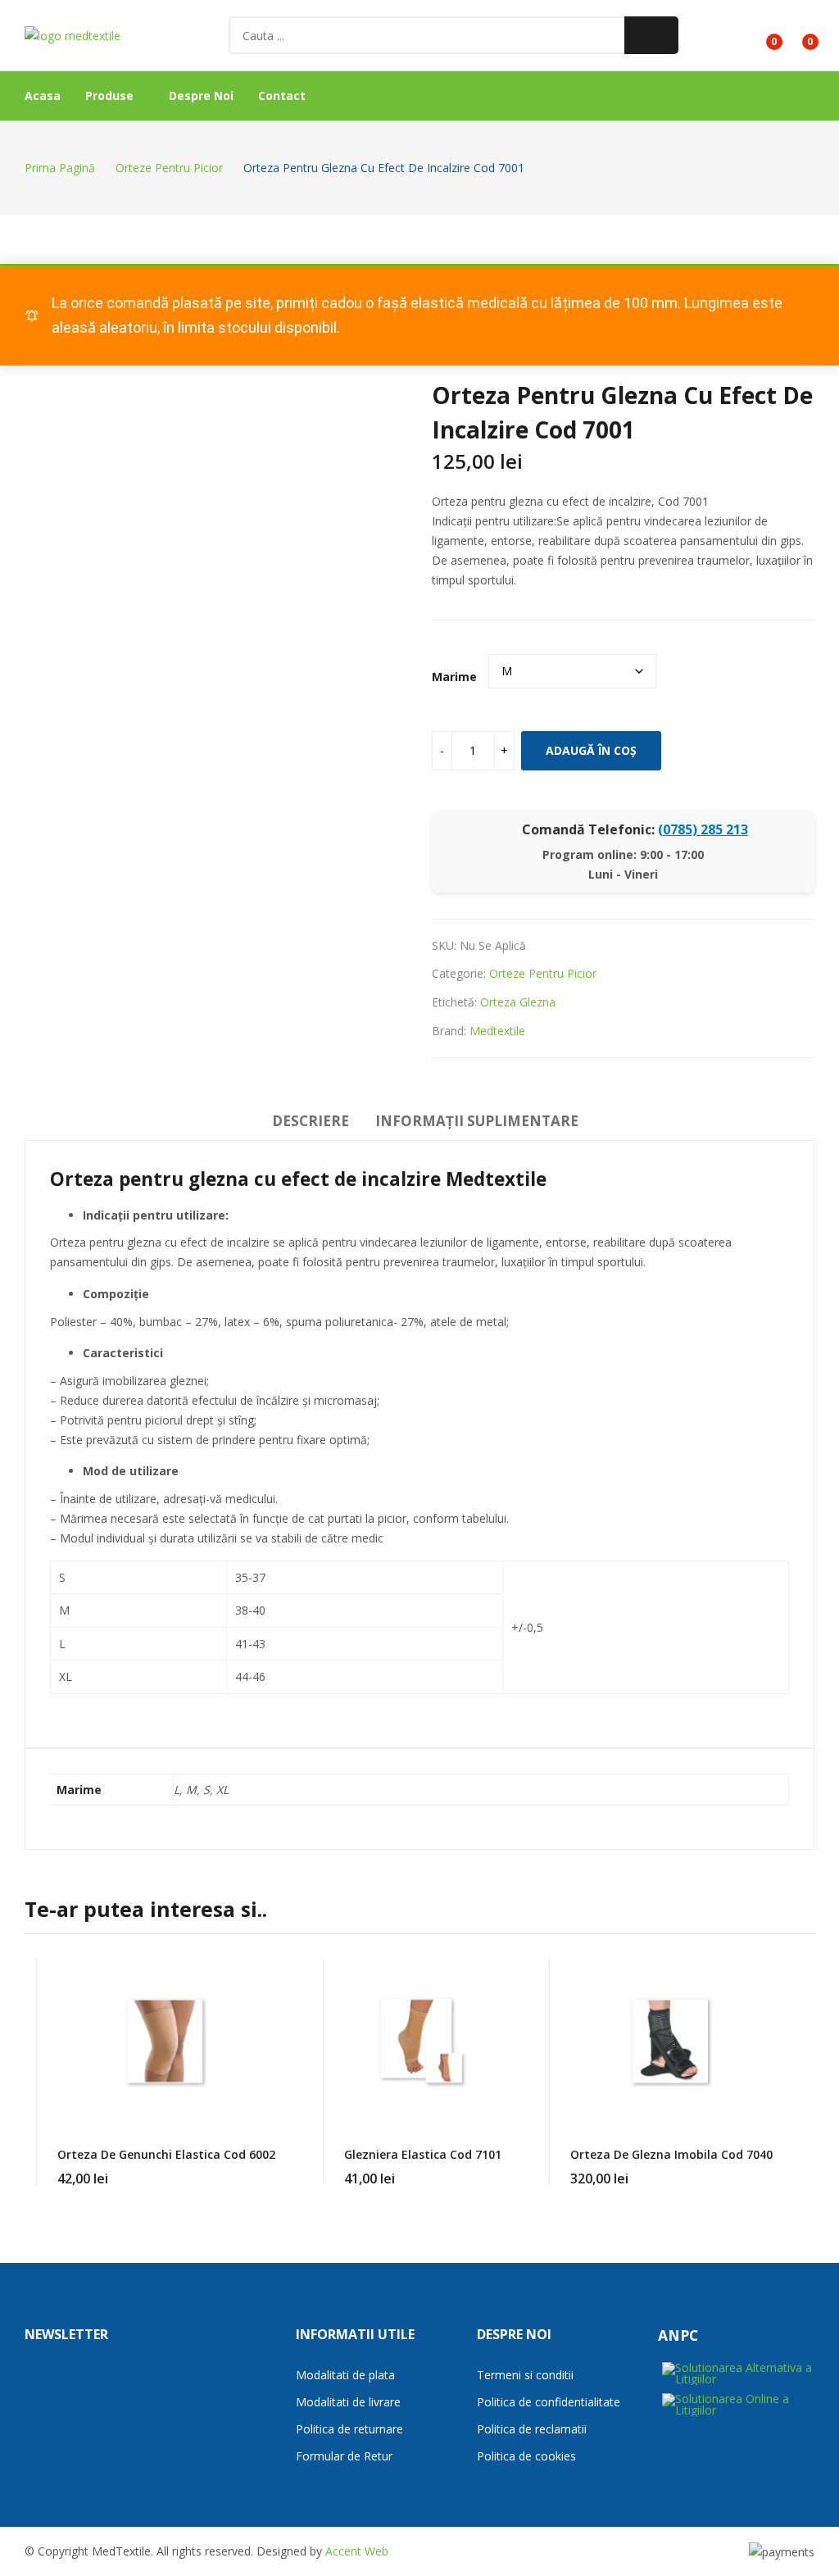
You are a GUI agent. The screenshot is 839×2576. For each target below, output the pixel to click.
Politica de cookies (526, 2456)
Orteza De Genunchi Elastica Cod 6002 (166, 2154)
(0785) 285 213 (703, 829)
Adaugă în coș (591, 750)
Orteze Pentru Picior (543, 973)
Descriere (311, 1121)
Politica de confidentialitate (549, 2402)
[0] (762, 35)
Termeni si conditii (525, 2375)
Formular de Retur (344, 2456)
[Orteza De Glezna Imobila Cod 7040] (671, 2041)
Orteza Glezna (518, 1002)
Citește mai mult (773, 2169)
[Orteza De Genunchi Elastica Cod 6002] (166, 2041)
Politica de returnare (349, 2429)
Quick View (275, 1975)
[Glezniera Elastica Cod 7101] (423, 2041)
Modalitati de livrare (348, 2402)
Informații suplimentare (477, 1121)
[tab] (311, 1124)
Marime (454, 677)
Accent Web (357, 2551)
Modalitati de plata (345, 2375)
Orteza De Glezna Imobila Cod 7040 (671, 2154)
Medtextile (497, 1031)
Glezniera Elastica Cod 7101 (423, 2154)
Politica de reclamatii (532, 2429)
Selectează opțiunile (275, 2169)
